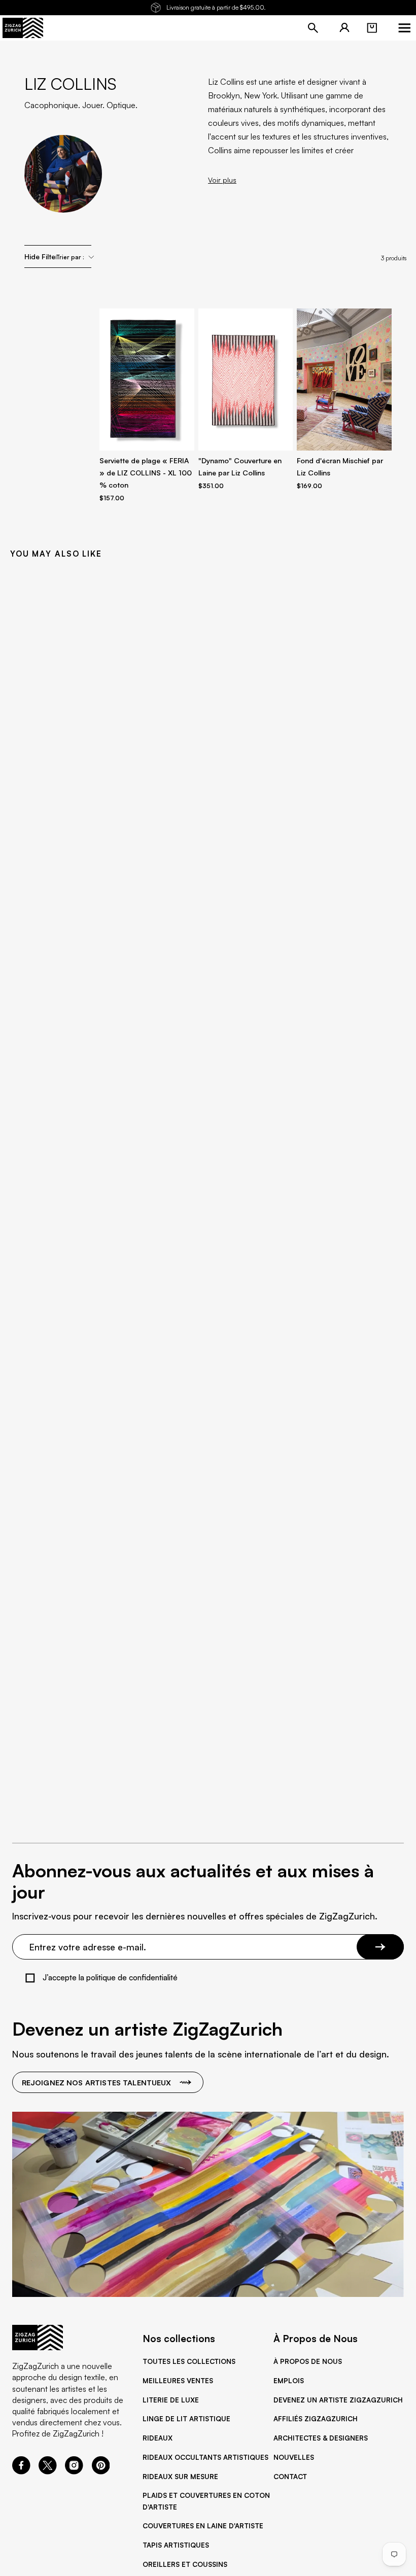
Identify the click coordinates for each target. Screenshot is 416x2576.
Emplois (289, 2381)
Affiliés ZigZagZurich (316, 2419)
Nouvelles (294, 2457)
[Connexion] (344, 28)
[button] (372, 28)
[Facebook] (21, 2471)
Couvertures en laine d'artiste (203, 2526)
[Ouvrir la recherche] (313, 28)
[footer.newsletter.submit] (380, 1947)
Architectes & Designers (321, 2438)
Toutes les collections (189, 2361)
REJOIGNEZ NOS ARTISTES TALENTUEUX (97, 2082)
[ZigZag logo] (23, 28)
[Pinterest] (101, 2471)
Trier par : (70, 257)
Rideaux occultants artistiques (205, 2457)
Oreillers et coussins (185, 2564)
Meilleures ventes (178, 2381)
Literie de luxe (171, 2400)
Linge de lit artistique (186, 2419)
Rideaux (158, 2438)
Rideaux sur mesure (180, 2477)
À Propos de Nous (308, 2361)
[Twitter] (48, 2471)
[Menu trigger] (404, 28)
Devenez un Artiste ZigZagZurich (338, 2400)
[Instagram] (74, 2471)
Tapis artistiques (176, 2545)
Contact (290, 2477)
